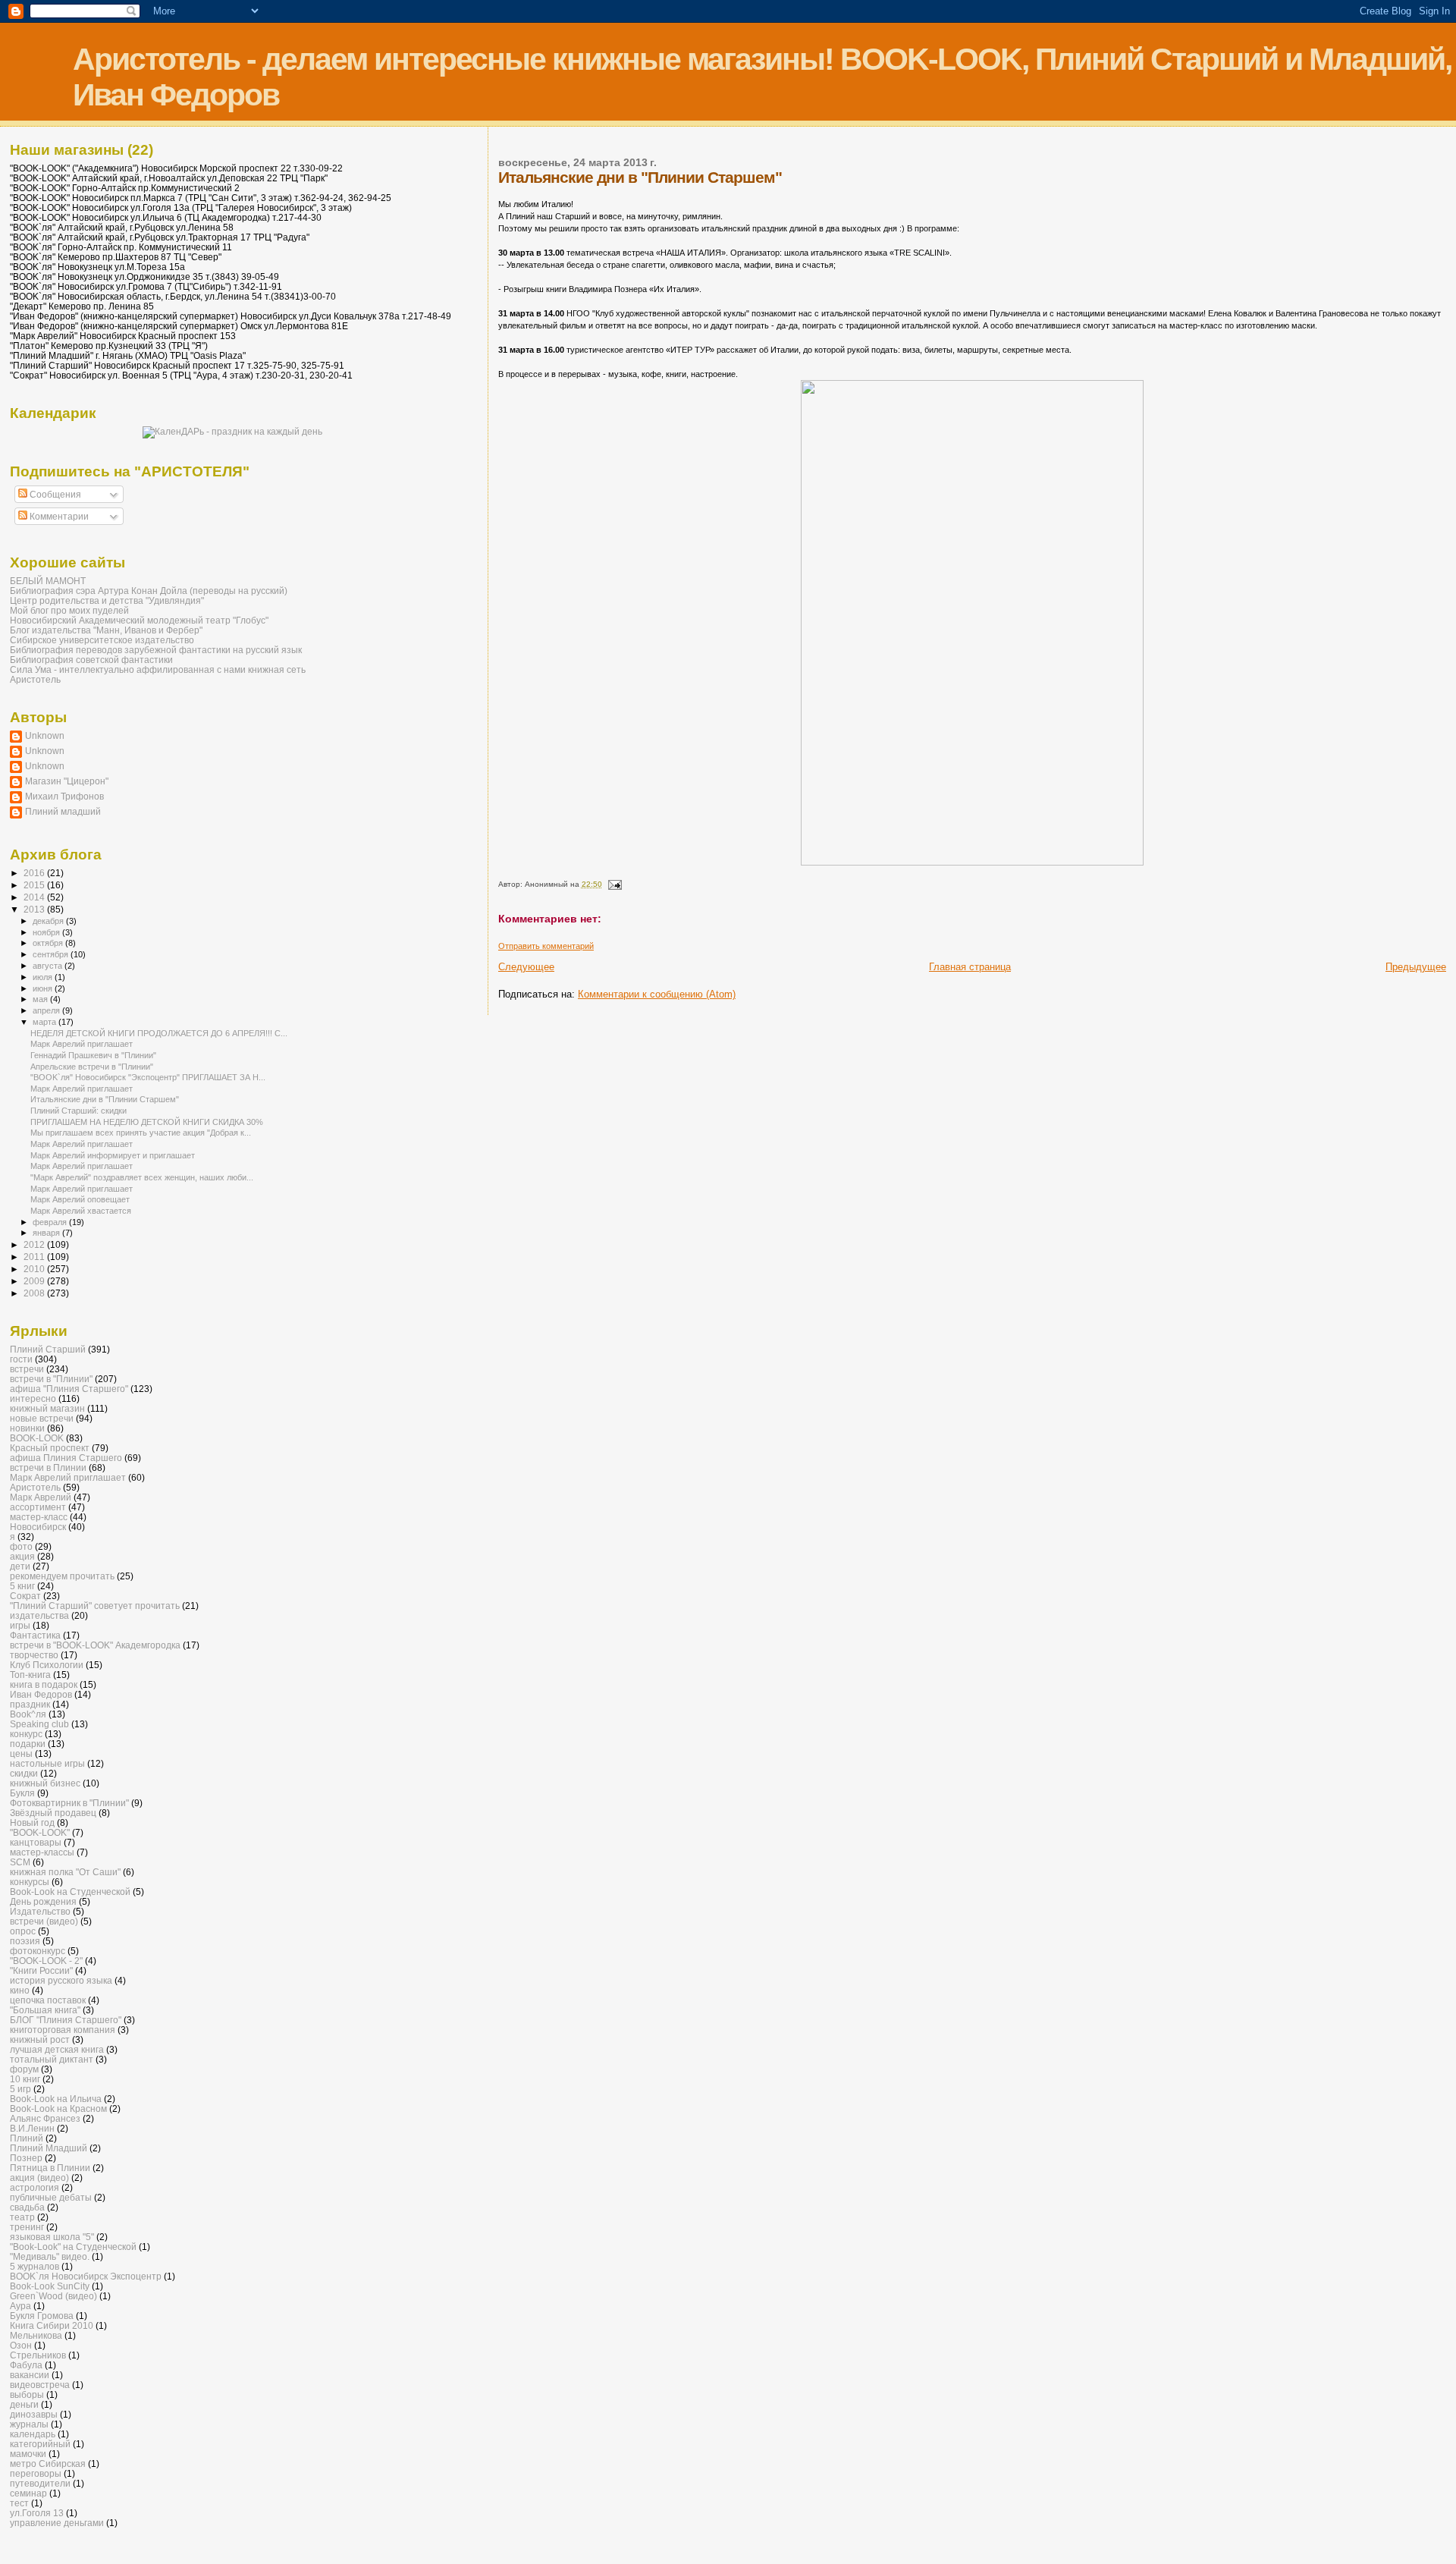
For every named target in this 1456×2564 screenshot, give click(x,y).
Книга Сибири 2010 (52, 2325)
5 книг (22, 1586)
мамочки (28, 2454)
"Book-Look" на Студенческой (73, 2247)
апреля (47, 1010)
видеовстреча (40, 2385)
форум (24, 2069)
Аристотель (35, 679)
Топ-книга (30, 1675)
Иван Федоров (41, 1694)
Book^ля (28, 1714)
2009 (35, 1281)
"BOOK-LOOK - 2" (46, 1961)
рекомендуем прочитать (62, 1576)
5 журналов (35, 2266)
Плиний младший (63, 811)
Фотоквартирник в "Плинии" (69, 1803)
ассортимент (38, 1507)
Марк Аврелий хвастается (81, 1211)
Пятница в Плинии (50, 2168)
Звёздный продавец (53, 1813)
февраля (51, 1222)
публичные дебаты (51, 2197)
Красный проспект (50, 1448)
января (47, 1233)
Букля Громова (42, 2316)
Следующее (526, 967)
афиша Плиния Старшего (66, 1458)
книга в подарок (44, 1684)
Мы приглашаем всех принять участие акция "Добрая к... (141, 1133)
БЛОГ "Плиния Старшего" (66, 2020)
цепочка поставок (48, 2000)
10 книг (25, 2079)
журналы (29, 2424)
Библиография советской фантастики (91, 660)
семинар (28, 2493)
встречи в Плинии (48, 1467)
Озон (21, 2345)
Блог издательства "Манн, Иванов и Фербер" (106, 630)
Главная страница (970, 967)
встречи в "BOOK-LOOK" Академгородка (95, 1645)
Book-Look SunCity (50, 2286)
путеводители (40, 2483)
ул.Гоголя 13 (37, 2513)
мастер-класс (39, 1517)
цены (21, 1753)
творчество (34, 1655)
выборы (27, 2394)
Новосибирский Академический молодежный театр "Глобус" (139, 620)
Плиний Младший (49, 2148)
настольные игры (47, 1763)
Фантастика (35, 1635)
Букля (22, 1793)
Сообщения (54, 495)
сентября (52, 954)
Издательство (40, 1911)
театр (22, 2217)
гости (21, 1359)
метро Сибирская (48, 2463)
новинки (27, 1428)
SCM (20, 1862)
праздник (30, 1704)
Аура (20, 2306)
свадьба (27, 2207)
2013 (35, 909)
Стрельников (38, 2355)
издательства (39, 1615)
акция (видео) (39, 2178)
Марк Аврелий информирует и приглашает (113, 1155)
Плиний (27, 2138)
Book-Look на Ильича (56, 2099)
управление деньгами (57, 2523)
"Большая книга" (45, 2010)
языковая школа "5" (52, 2237)
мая (41, 999)
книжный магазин (47, 1408)
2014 (35, 897)
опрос (23, 1931)
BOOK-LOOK (37, 1438)
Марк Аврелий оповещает (80, 1199)
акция (22, 1556)
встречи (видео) (44, 1921)
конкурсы (30, 1882)
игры (20, 1625)
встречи (27, 1369)
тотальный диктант (52, 2059)
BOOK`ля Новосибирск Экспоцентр (86, 2276)
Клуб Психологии (47, 1665)
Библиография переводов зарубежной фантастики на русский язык (156, 650)
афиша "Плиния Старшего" (69, 1389)
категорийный (40, 2444)
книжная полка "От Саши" (65, 1872)
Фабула (26, 2365)
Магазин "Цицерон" (67, 781)
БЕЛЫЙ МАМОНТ (48, 581)
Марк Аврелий (41, 1497)
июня (44, 988)
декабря (49, 921)
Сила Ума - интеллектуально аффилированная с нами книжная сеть (158, 669)
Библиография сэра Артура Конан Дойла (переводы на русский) (149, 591)
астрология (35, 2187)
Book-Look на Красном (58, 2108)
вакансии (30, 2375)
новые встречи (42, 1418)
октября (49, 943)
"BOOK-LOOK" (40, 1832)
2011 (35, 1257)
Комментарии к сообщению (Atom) (657, 994)
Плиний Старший (48, 1349)
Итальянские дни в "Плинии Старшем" (105, 1099)
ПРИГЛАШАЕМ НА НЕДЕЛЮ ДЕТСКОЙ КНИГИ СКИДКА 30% (147, 1122)
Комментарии (58, 517)
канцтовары (36, 1842)
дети (20, 1566)
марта (45, 1022)
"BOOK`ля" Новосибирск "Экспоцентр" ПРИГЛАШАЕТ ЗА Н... (148, 1077)
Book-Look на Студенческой (70, 1892)
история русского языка (61, 1980)
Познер (26, 2158)
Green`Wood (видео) (53, 2296)
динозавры (34, 2414)
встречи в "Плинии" (51, 1379)
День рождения (43, 1901)
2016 (35, 873)
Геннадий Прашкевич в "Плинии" (93, 1055)
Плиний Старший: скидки (78, 1111)
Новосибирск (38, 1527)
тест (19, 2503)
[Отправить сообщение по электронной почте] (614, 884)
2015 (35, 885)
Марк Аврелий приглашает (82, 1044)
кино (20, 1990)
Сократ (25, 1596)
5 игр (20, 2089)
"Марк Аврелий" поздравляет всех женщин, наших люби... (142, 1177)
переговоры (36, 2473)
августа (49, 966)
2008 (35, 1293)
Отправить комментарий (546, 946)
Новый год (32, 1822)
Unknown (45, 735)
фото (21, 1546)
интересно (33, 1398)
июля (44, 977)
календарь (33, 2434)
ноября (47, 932)
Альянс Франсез (45, 2118)
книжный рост (40, 2039)
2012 (35, 1244)
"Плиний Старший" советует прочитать (95, 1606)
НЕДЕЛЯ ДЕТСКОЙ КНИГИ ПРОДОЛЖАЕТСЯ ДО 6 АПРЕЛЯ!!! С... (159, 1033)
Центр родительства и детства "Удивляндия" (107, 600)
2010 (35, 1269)
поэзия (25, 1941)
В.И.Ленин (32, 2128)
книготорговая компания (63, 2030)
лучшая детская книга (57, 2049)
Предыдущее (1416, 967)
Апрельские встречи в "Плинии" (92, 1067)
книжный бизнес (45, 1783)
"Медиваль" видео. (50, 2256)
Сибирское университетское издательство (102, 640)
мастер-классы (42, 1852)
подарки (28, 1744)
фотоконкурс (38, 1951)
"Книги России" (41, 1970)
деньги (24, 2404)
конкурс (26, 1734)
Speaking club (39, 1724)
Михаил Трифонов (64, 796)
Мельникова (36, 2335)
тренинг (27, 2227)
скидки (24, 1773)
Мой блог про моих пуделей (69, 610)
